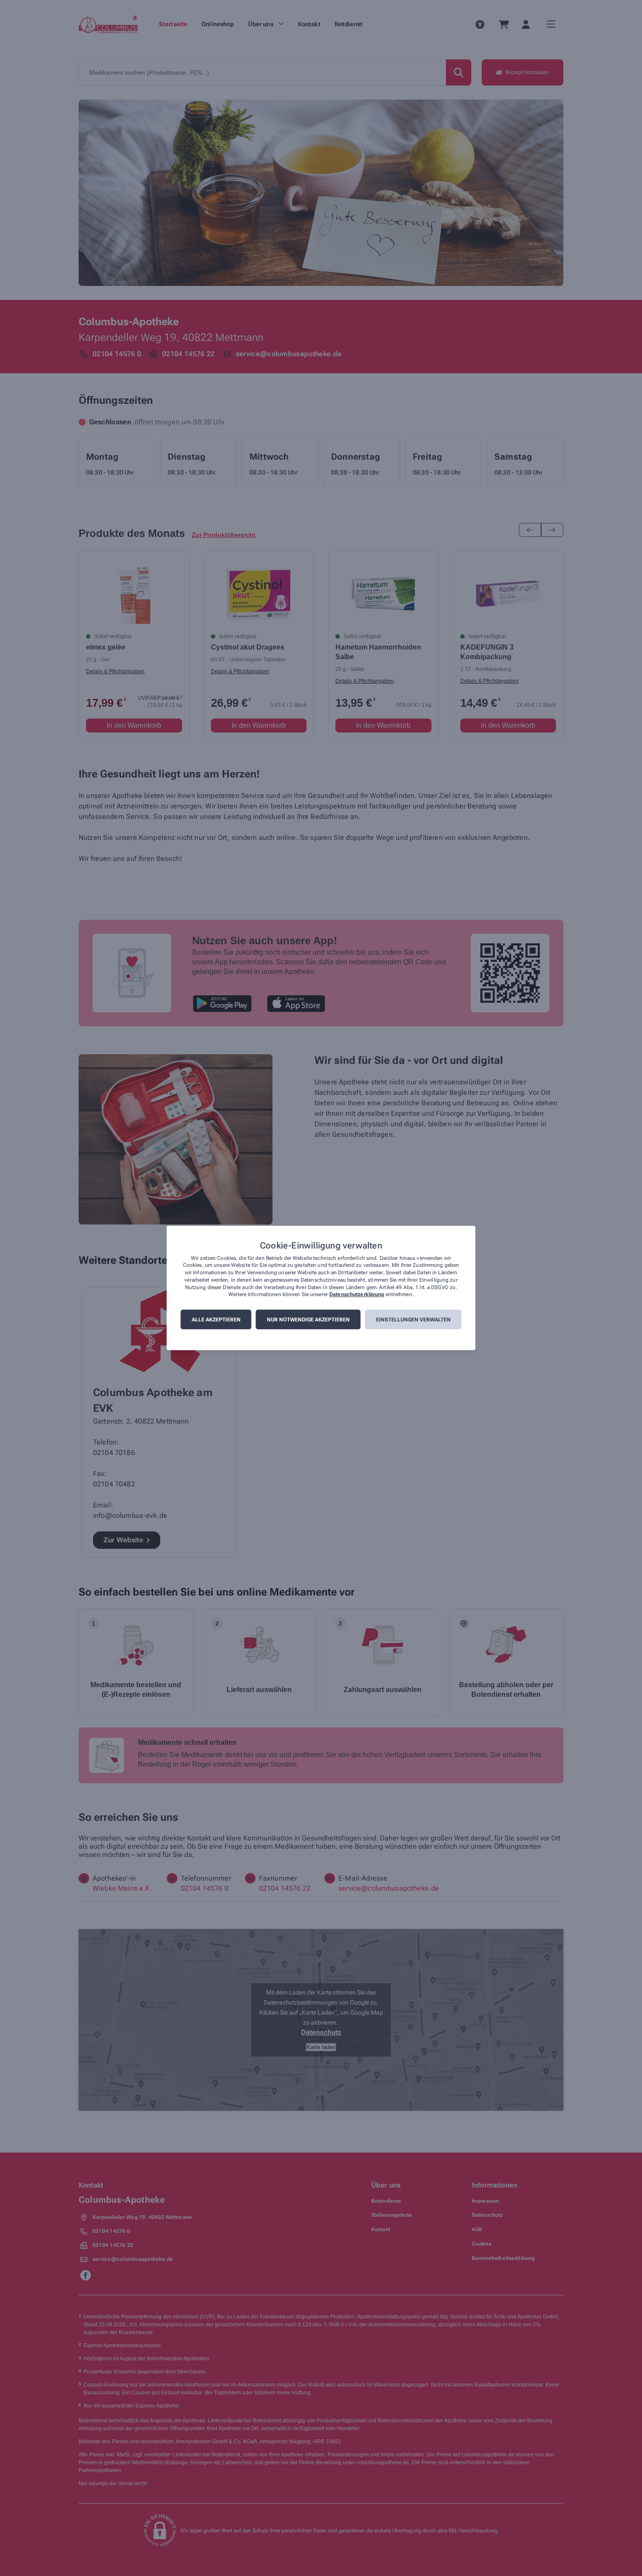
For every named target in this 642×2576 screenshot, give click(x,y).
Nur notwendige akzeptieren (308, 1320)
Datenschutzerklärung (357, 1295)
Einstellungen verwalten (413, 1320)
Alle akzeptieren (216, 1320)
